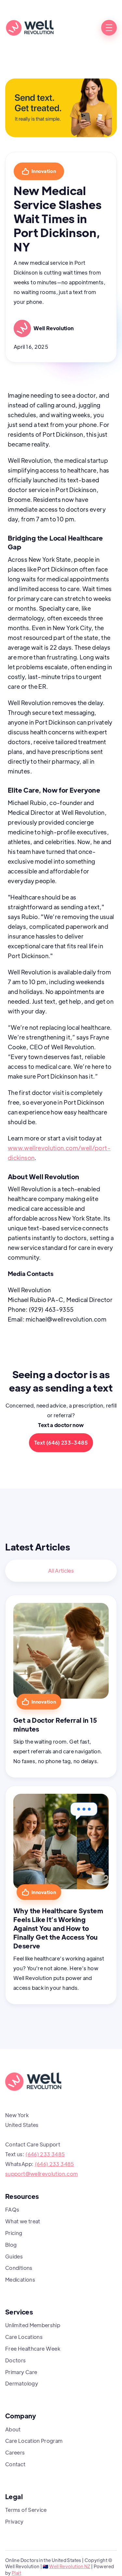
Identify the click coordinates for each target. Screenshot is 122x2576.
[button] (109, 28)
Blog (11, 2245)
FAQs (12, 2209)
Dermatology (22, 2383)
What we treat (23, 2221)
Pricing (14, 2233)
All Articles (61, 1571)
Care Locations (24, 2337)
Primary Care (21, 2372)
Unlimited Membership (33, 2325)
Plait (16, 2573)
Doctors (16, 2360)
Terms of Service (26, 2510)
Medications (20, 2279)
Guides (14, 2256)
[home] (30, 28)
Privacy (14, 2521)
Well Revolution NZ (70, 2566)
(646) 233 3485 (45, 2154)
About (13, 2429)
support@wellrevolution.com (41, 2174)
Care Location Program (34, 2441)
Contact (15, 2464)
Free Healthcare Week (33, 2349)
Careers (15, 2452)
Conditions (19, 2268)
